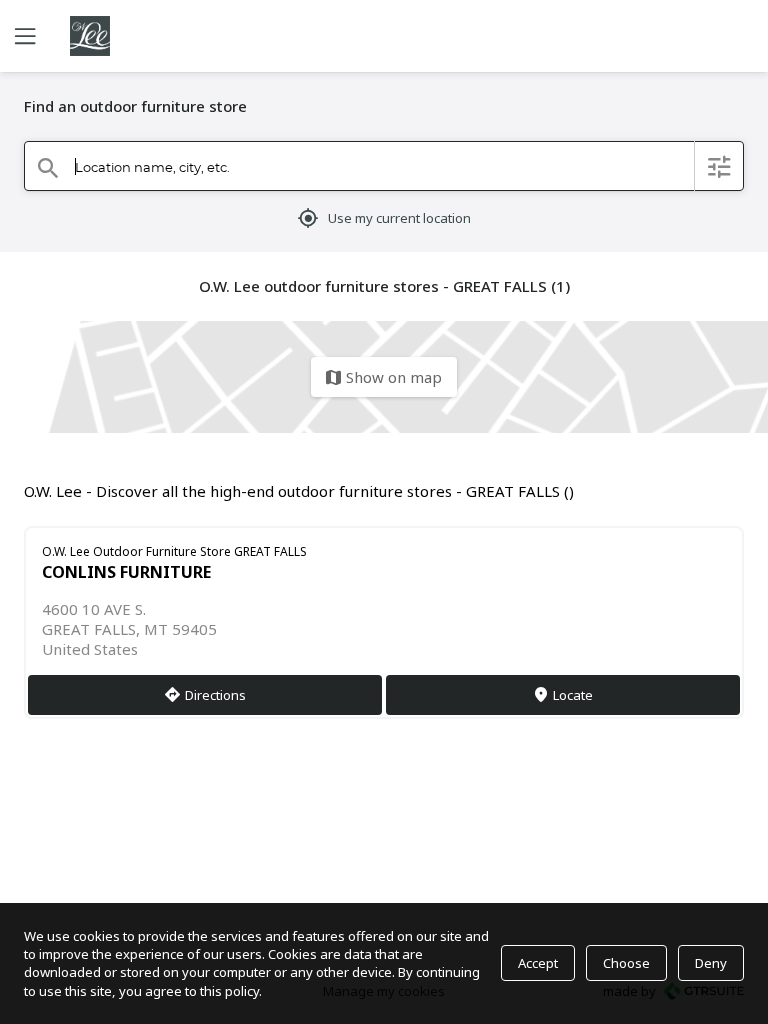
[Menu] (23, 36)
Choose (626, 963)
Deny (711, 963)
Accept (538, 963)
